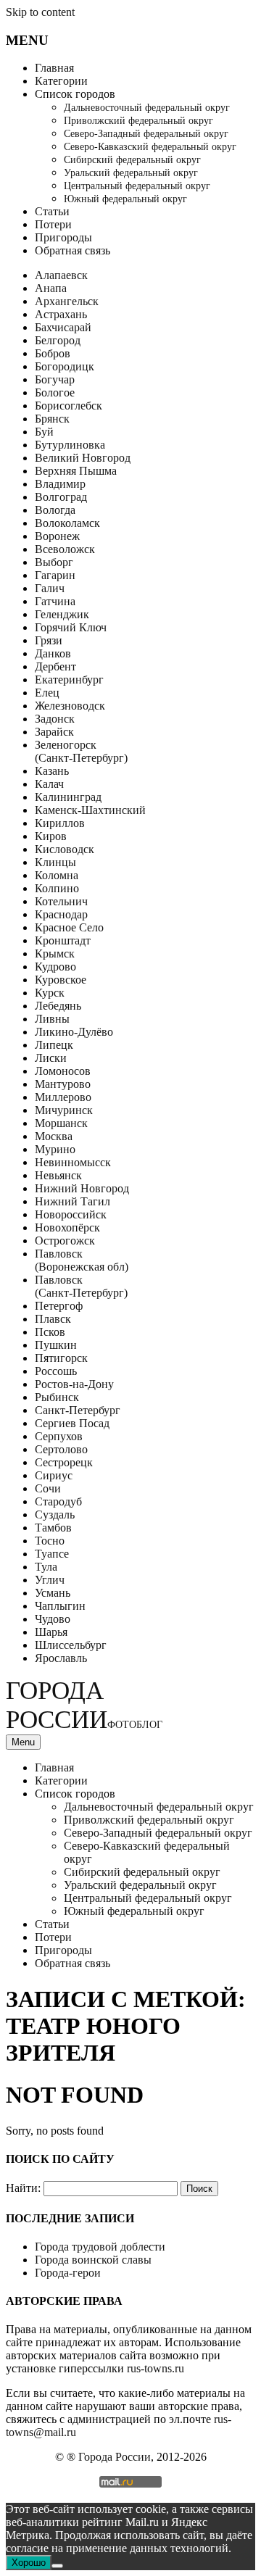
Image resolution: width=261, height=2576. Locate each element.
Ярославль (61, 1658)
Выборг (54, 562)
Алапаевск (61, 275)
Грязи (49, 640)
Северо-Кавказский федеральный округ (150, 147)
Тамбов (53, 1528)
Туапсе (52, 1554)
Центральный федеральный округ (137, 186)
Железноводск (70, 706)
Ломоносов (63, 1071)
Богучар (55, 379)
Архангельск (67, 301)
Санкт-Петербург (78, 1410)
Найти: (23, 2188)
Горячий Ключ (71, 627)
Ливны (52, 1019)
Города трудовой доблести (100, 2247)
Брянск (52, 419)
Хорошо (29, 2563)
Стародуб (58, 1501)
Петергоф (59, 1306)
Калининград (68, 797)
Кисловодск (65, 849)
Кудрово (55, 967)
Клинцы (55, 862)
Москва (54, 1136)
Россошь (56, 1371)
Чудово (53, 1619)
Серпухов (59, 1436)
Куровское (61, 980)
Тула (46, 1567)
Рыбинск (57, 1397)
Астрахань (61, 314)
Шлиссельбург (71, 1645)
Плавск (53, 1319)
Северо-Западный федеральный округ (146, 134)
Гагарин (55, 575)
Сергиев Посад (72, 1423)
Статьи (52, 211)
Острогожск (65, 1241)
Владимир (60, 484)
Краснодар (61, 914)
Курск (50, 993)
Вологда (55, 510)
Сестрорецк (64, 1462)
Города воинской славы (93, 2260)
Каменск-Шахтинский (90, 810)
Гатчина (55, 601)
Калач (49, 784)
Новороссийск (71, 1214)
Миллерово (63, 1097)
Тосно (50, 1541)
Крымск (55, 953)
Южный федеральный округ (125, 199)
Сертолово (61, 1449)
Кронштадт (63, 940)
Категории (61, 81)
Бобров (53, 353)
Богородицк (65, 366)
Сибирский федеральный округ (132, 160)
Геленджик (62, 614)
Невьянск (58, 1175)
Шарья (51, 1632)
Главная (54, 68)
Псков (50, 1332)
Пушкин (56, 1345)
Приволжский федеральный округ (138, 121)
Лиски (51, 1058)
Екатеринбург (69, 680)
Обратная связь (72, 250)
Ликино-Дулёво (74, 1032)
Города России (84, 1705)
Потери (53, 224)
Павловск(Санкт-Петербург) (81, 1286)
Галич (50, 588)
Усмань (53, 1593)
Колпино (57, 888)
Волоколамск (67, 523)
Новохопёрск (67, 1227)
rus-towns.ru (156, 2368)
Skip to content (40, 12)
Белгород (58, 340)
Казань (52, 771)
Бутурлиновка (70, 445)
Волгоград (61, 497)
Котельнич (61, 901)
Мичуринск (64, 1110)
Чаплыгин (60, 1606)
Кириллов (60, 823)
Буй (44, 432)
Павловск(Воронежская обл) (82, 1260)
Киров (51, 836)
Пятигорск (61, 1358)
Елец (47, 693)
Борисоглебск (69, 406)
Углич (50, 1580)
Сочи (48, 1488)
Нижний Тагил (72, 1201)
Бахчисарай (63, 327)
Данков (53, 653)
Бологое (55, 392)
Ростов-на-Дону (74, 1384)
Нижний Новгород (82, 1188)
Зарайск (54, 732)
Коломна (57, 875)
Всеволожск (65, 549)
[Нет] (57, 2566)
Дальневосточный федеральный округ (147, 108)
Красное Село (69, 927)
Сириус (54, 1475)
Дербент (55, 666)
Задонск (55, 719)
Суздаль (55, 1515)
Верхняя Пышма (76, 471)
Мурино (55, 1149)
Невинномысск (73, 1162)
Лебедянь (58, 1006)
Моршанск (61, 1123)
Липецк (54, 1045)
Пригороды (63, 237)
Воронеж (57, 536)
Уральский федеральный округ (131, 173)
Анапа (51, 288)
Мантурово (63, 1084)
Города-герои (68, 2273)
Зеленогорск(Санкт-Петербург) (81, 751)
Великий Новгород (83, 458)
